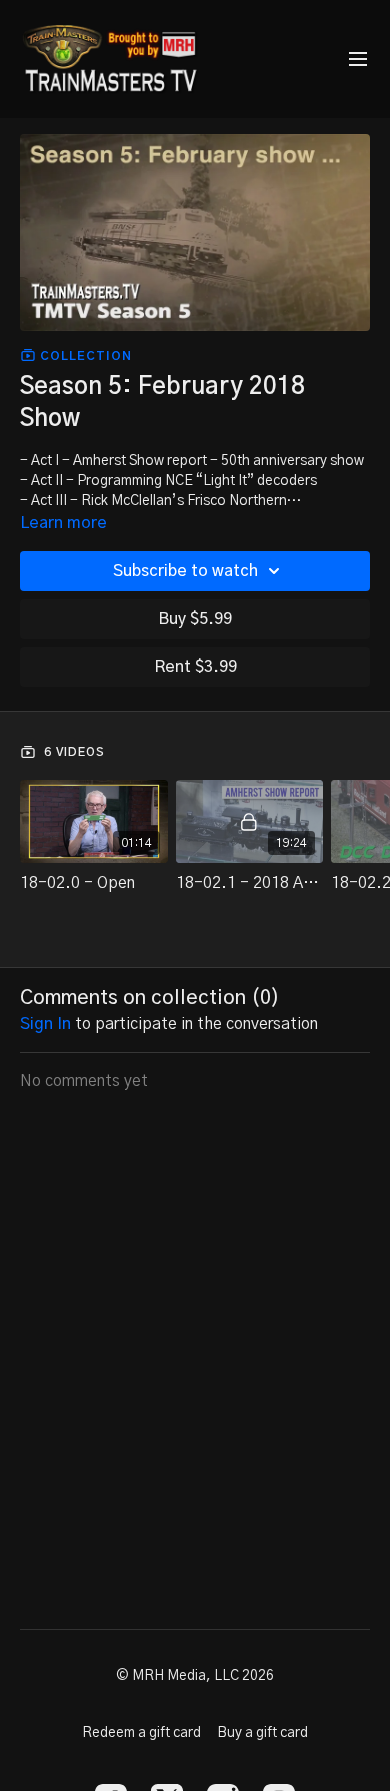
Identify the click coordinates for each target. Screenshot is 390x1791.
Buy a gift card (262, 1733)
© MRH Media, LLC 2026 (195, 1676)
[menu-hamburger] (358, 59)
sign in (45, 1024)
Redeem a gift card (141, 1733)
